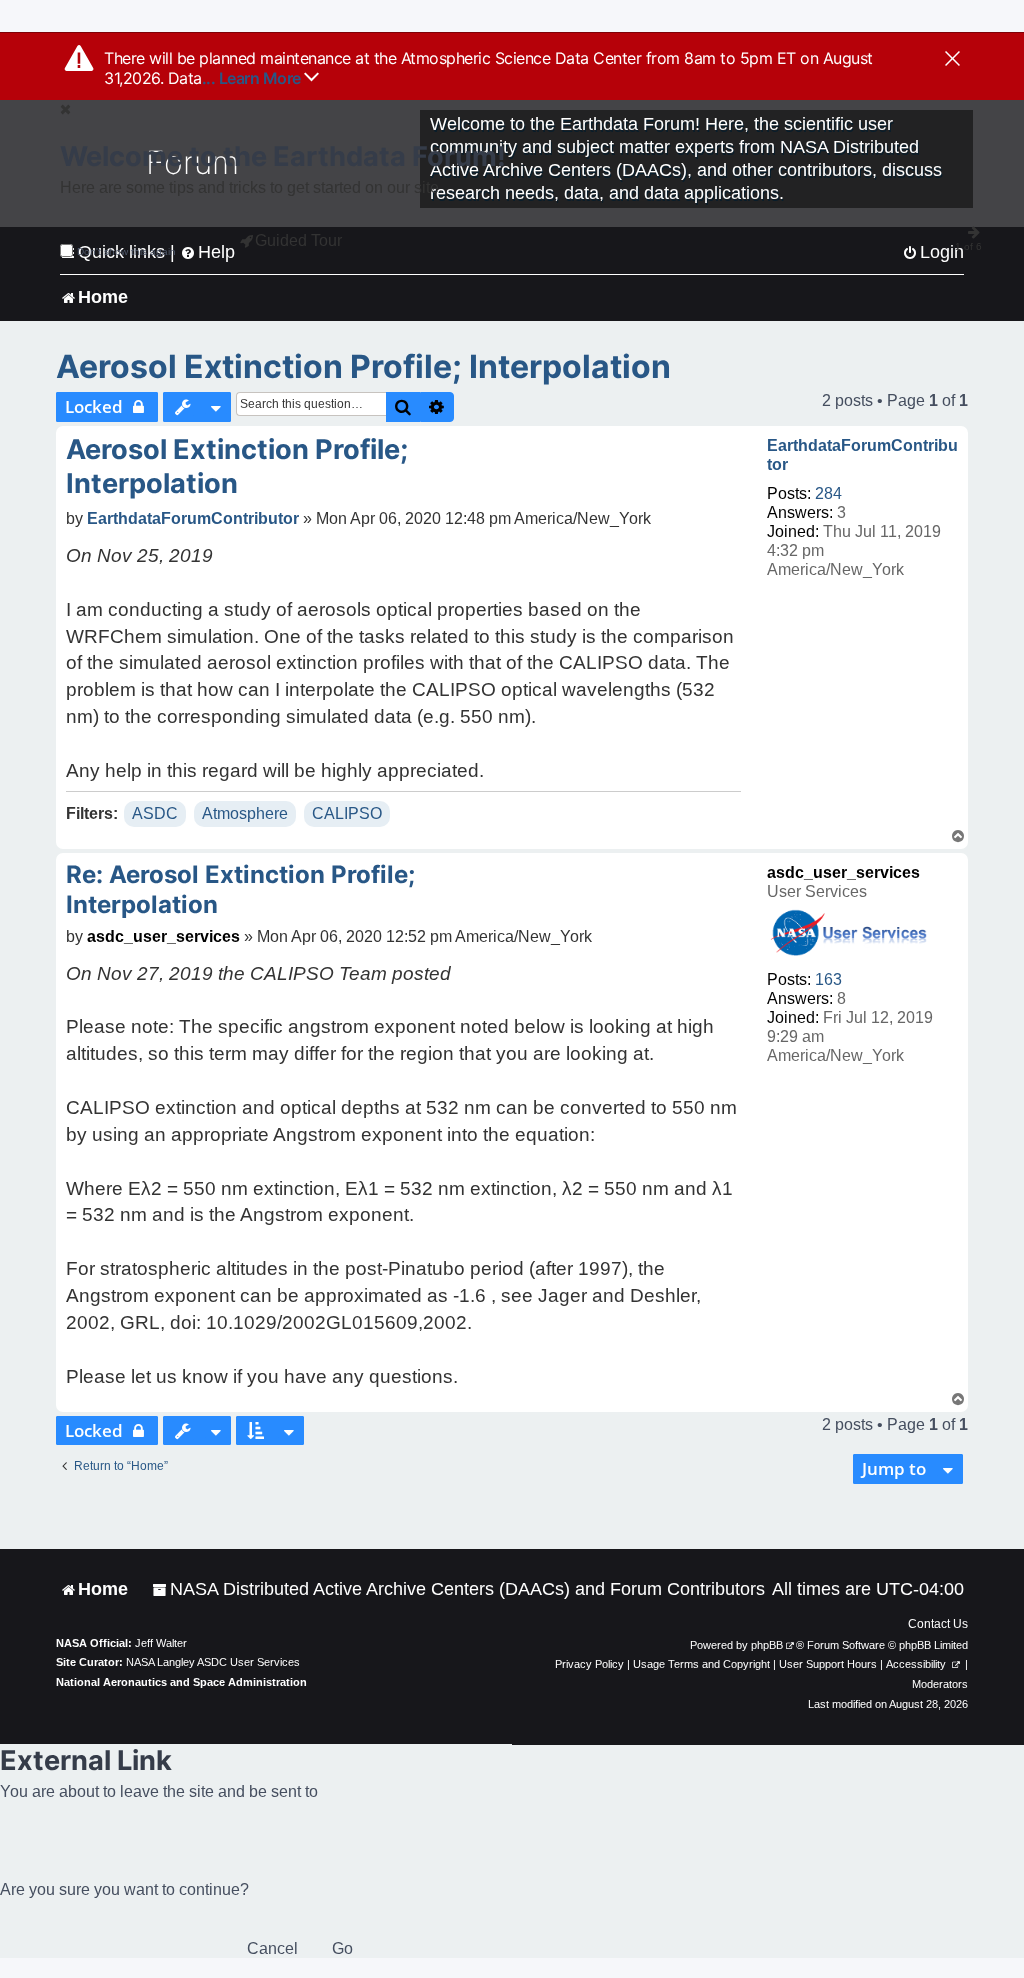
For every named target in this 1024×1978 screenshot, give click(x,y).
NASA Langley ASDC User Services (213, 1662)
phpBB (767, 1645)
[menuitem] (458, 1589)
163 (828, 979)
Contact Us (938, 1624)
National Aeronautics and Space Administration (181, 1682)
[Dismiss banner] (952, 60)
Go (342, 1948)
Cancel (272, 1948)
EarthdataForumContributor (862, 455)
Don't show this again (126, 251)
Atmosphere (245, 813)
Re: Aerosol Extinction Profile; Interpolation (240, 889)
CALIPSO (347, 813)
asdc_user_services (843, 872)
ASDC (155, 813)
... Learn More (253, 78)
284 (828, 493)
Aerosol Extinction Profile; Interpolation (363, 366)
